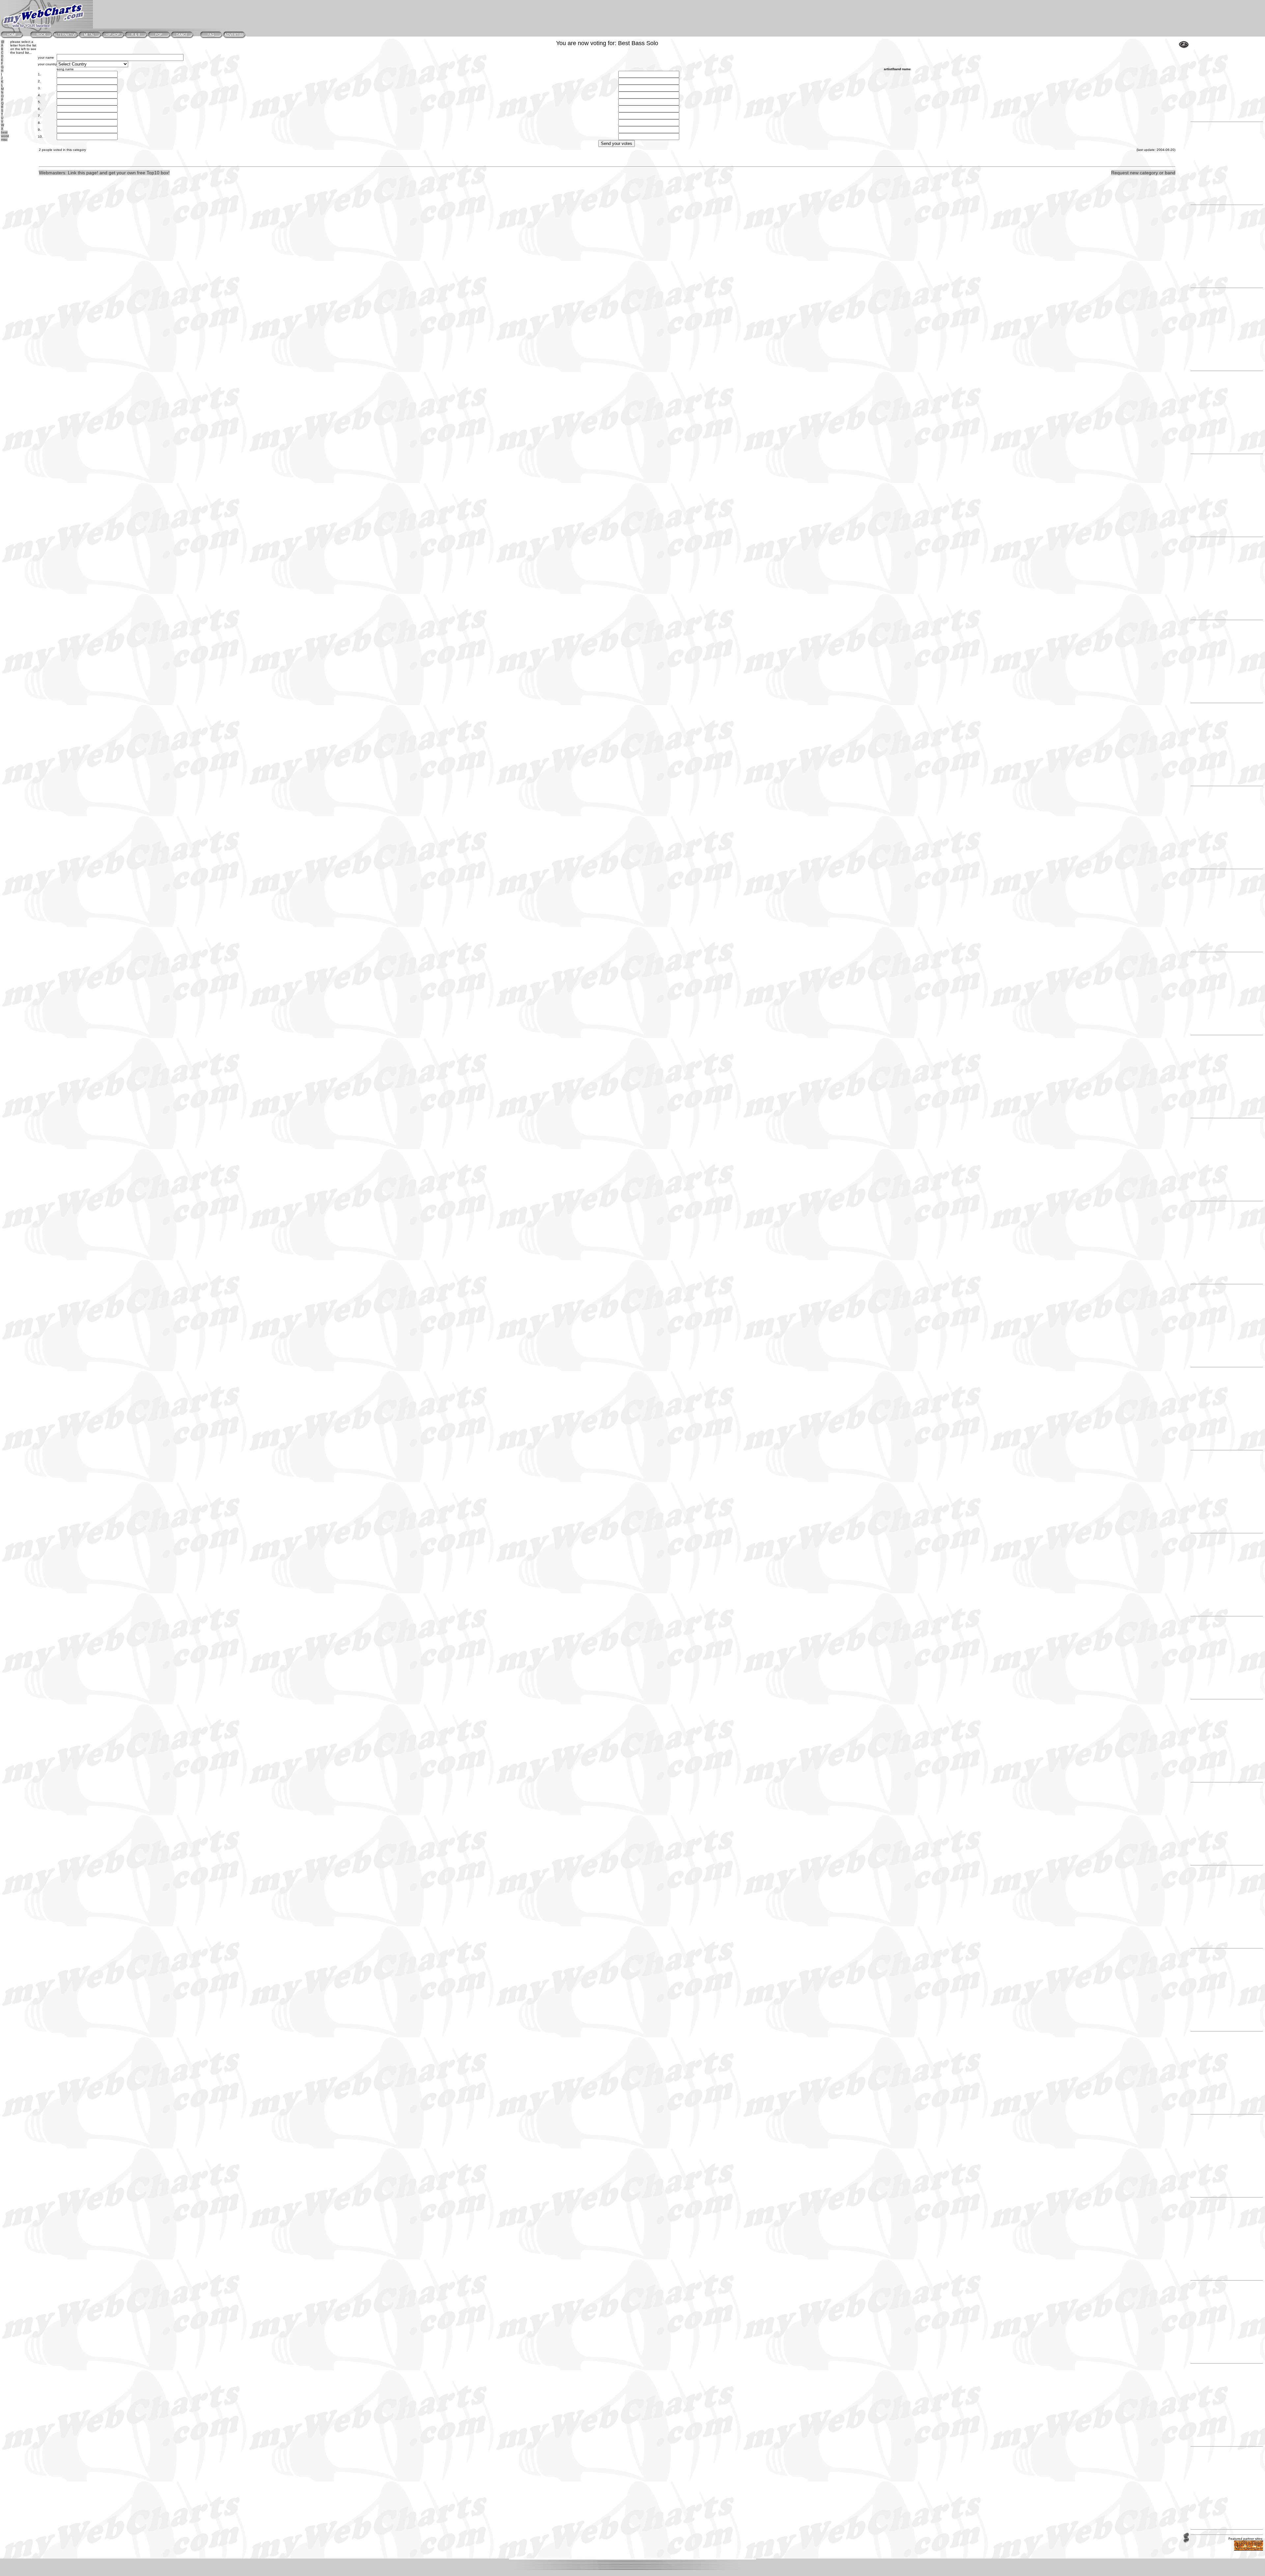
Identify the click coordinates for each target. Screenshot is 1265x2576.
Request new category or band (1143, 173)
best (4, 132)
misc (4, 140)
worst (5, 136)
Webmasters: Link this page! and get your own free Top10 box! (104, 173)
